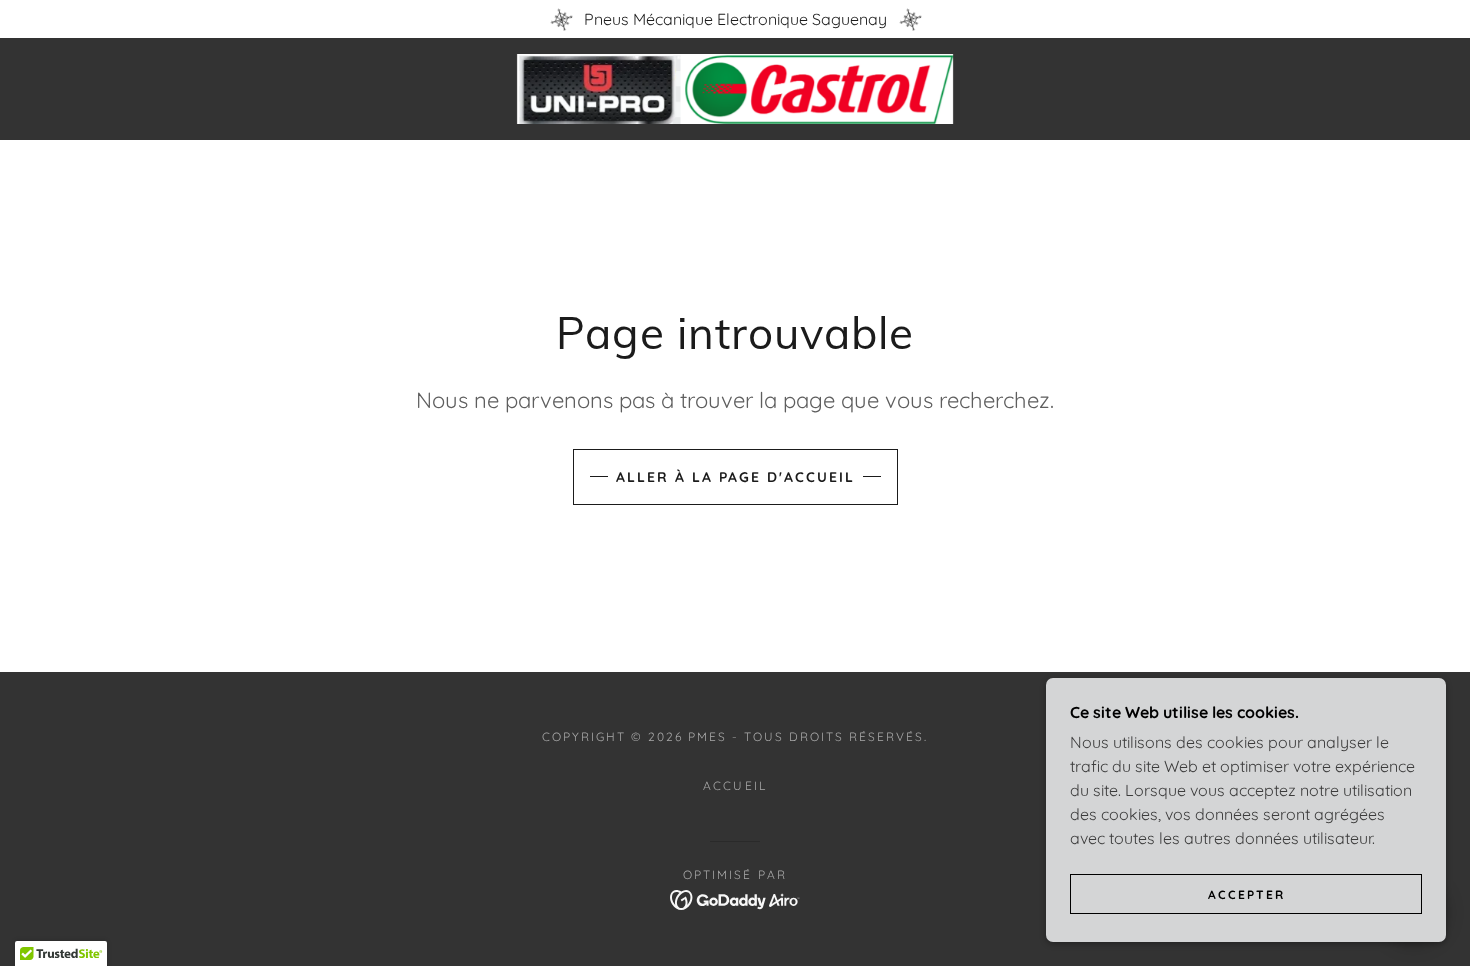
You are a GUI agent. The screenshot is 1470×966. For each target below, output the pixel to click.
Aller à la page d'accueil (735, 477)
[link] (735, 87)
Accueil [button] (734, 785)
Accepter (1246, 894)
